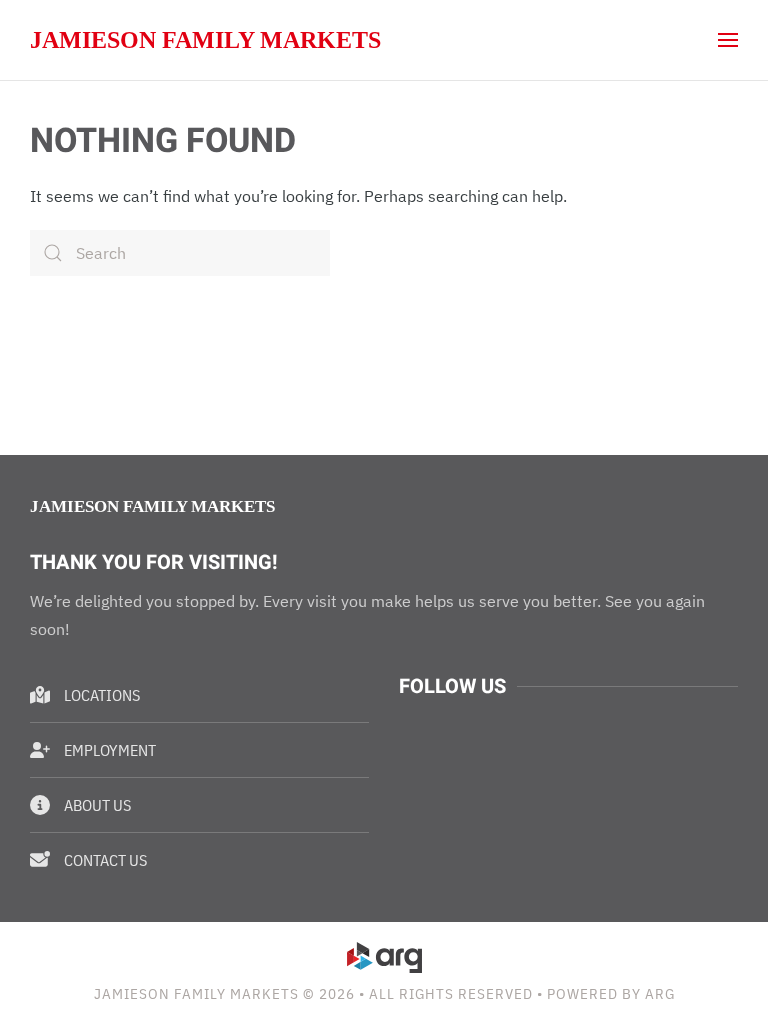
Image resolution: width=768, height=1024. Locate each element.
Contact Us (105, 860)
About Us (97, 805)
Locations (102, 695)
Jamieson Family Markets (205, 40)
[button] (728, 40)
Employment (110, 750)
